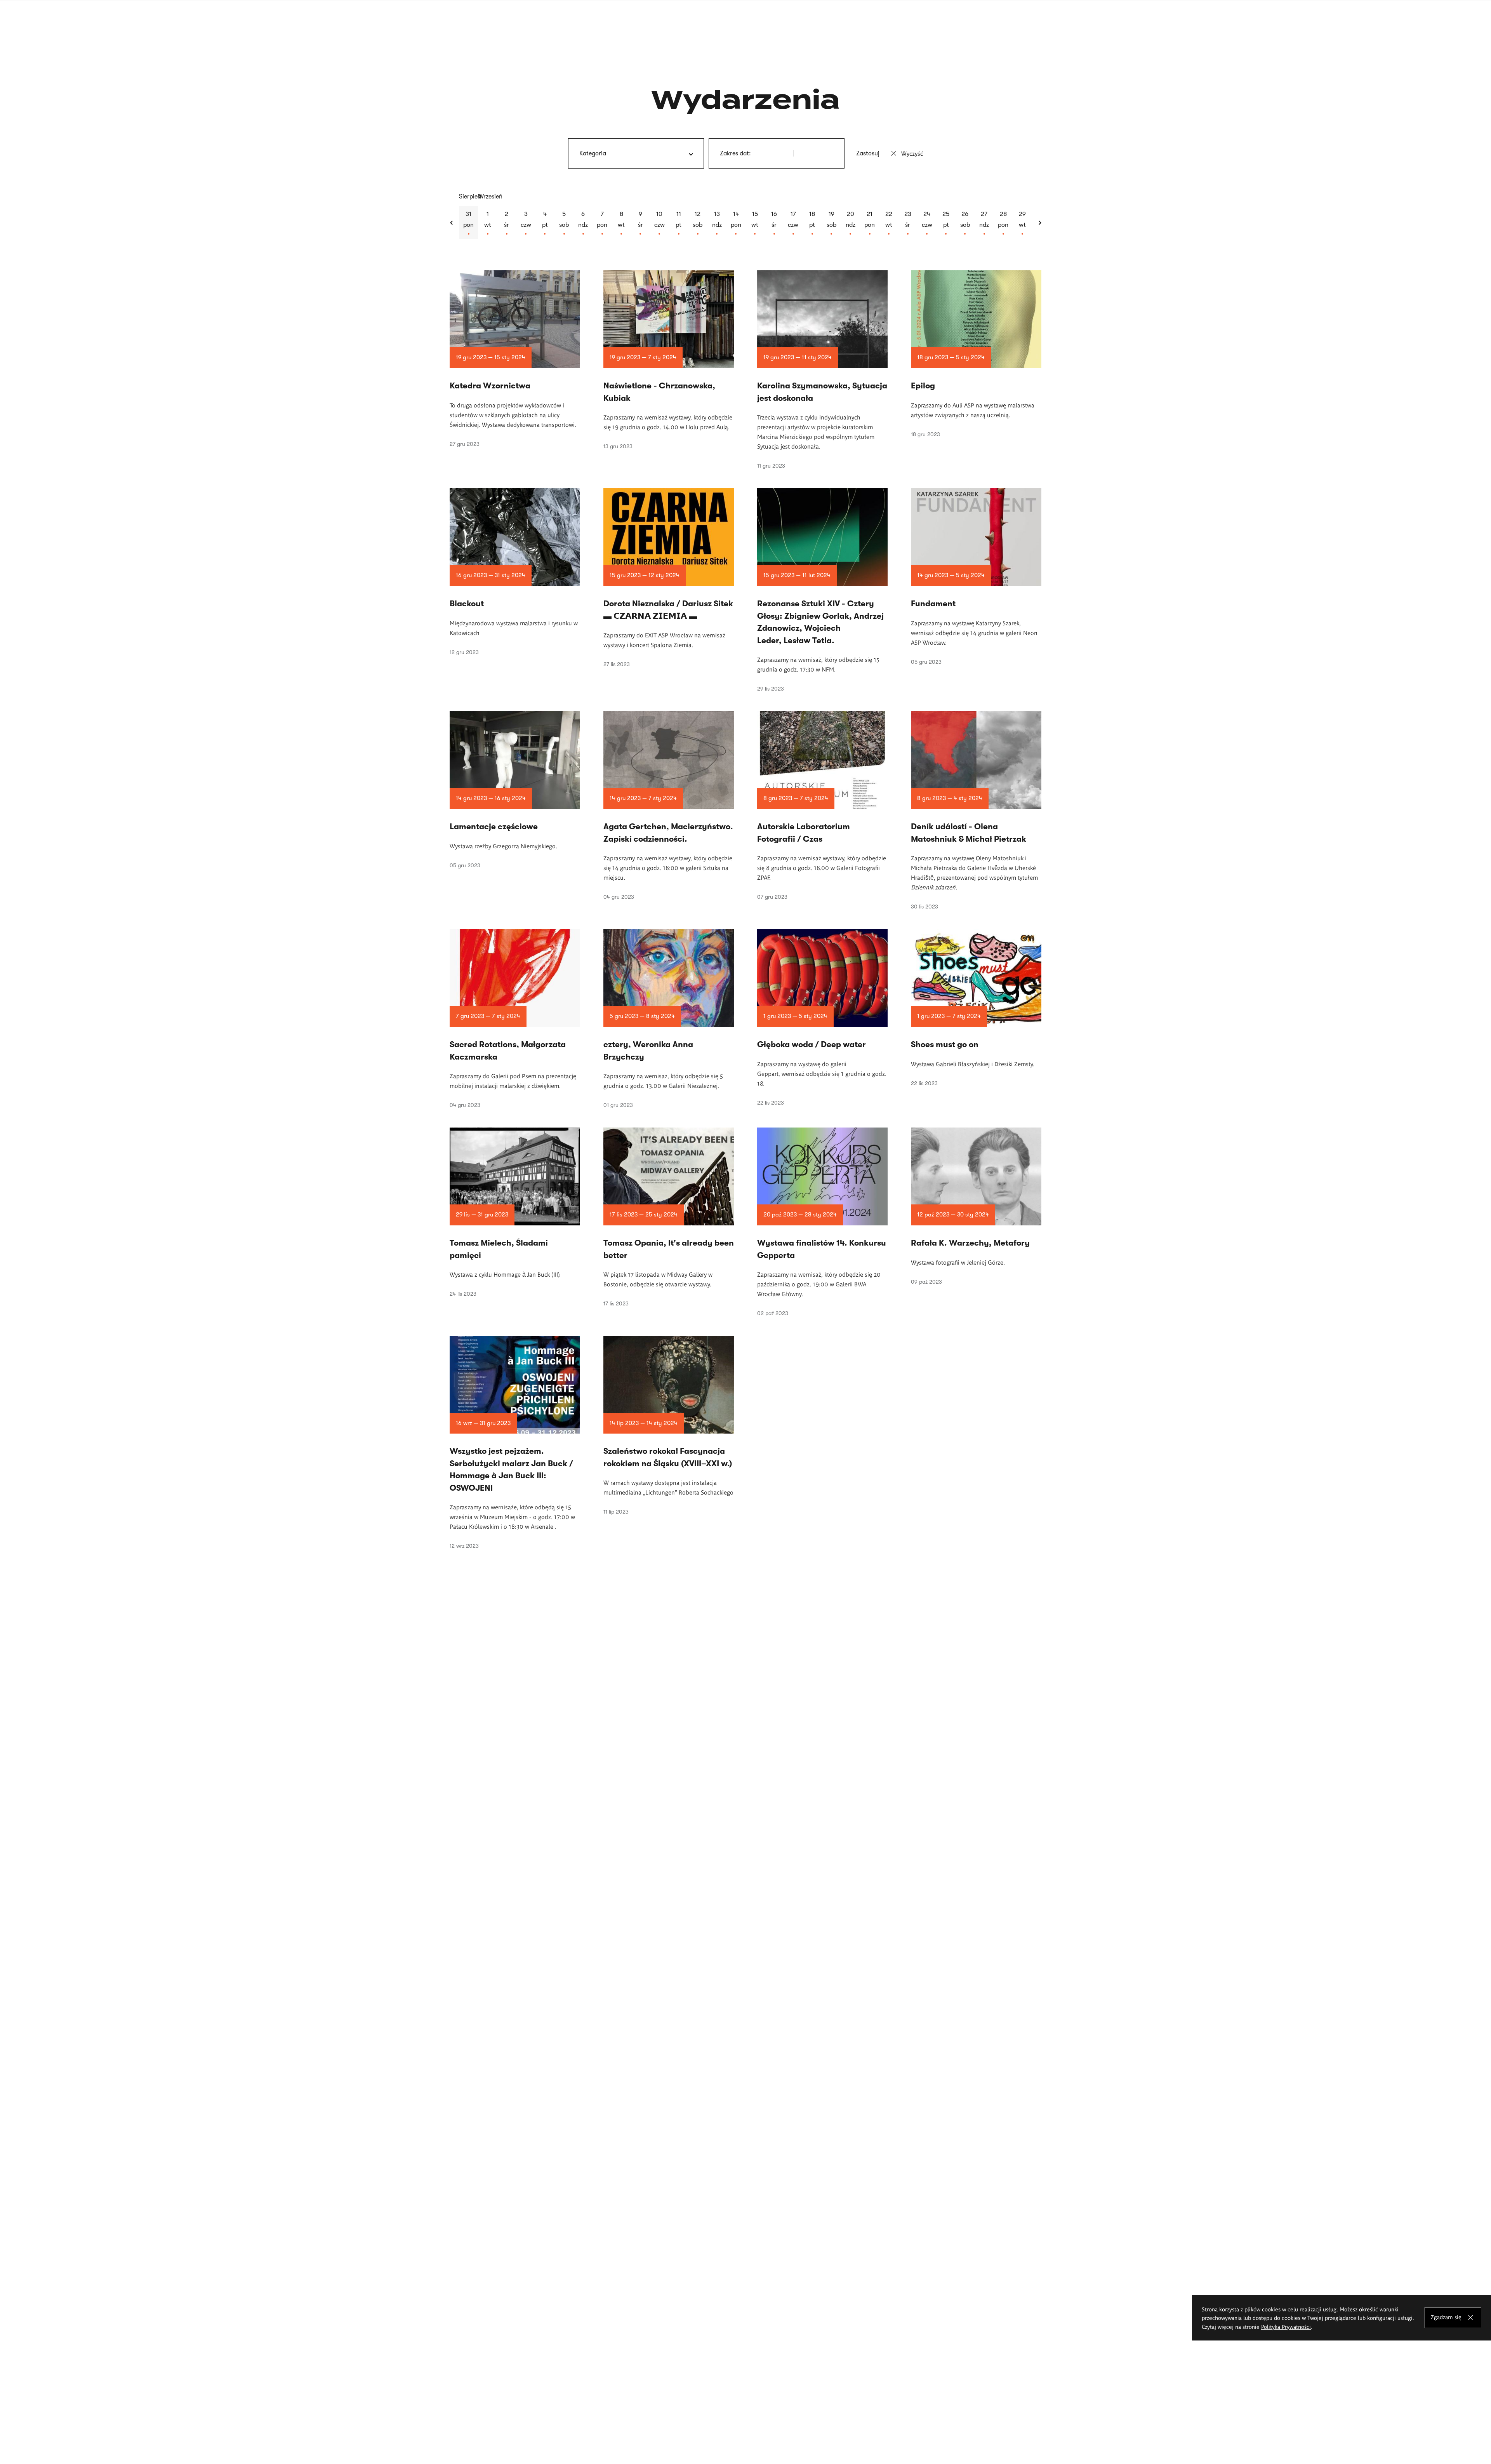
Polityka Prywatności (1286, 2327)
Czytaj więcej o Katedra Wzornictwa (515, 359)
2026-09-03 (526, 223)
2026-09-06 (583, 223)
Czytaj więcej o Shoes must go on (976, 1008)
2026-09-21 (870, 223)
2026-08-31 (468, 223)
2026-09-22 (889, 223)
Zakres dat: (735, 153)
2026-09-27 (984, 223)
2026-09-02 (507, 223)
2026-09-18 (812, 223)
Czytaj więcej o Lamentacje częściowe (515, 790)
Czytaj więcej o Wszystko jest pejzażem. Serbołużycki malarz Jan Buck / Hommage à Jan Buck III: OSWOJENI (515, 1442)
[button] (452, 223)
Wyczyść (912, 153)
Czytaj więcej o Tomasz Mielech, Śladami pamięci (515, 1212)
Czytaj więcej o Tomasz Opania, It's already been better (669, 1217)
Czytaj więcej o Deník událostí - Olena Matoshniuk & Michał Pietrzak (976, 810)
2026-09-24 (927, 223)
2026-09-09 (640, 223)
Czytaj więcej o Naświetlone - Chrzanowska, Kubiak (669, 360)
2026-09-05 (564, 223)
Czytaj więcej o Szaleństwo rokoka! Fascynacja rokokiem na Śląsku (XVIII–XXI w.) (669, 1425)
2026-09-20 (851, 223)
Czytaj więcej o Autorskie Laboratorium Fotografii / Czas (822, 806)
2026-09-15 (755, 223)
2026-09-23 (908, 223)
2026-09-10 (659, 223)
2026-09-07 (602, 223)
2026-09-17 (793, 223)
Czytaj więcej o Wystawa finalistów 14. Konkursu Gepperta (822, 1222)
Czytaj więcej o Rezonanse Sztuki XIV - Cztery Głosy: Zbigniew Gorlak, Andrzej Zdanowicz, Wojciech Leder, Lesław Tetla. (822, 590)
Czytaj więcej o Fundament (976, 577)
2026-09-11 (679, 223)
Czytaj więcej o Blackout (515, 572)
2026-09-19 (832, 223)
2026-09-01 (487, 223)
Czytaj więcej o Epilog (976, 354)
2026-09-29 (1022, 223)
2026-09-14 (736, 223)
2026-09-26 (965, 223)
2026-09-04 (545, 223)
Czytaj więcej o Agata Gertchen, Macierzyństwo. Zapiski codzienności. (669, 806)
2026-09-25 (946, 223)
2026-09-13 (717, 223)
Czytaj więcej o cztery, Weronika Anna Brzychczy (669, 1019)
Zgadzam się (1446, 2317)
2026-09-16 (774, 223)
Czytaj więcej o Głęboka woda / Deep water (822, 1017)
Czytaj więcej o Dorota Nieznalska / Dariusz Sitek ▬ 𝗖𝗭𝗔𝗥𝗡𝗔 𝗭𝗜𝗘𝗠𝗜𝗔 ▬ (669, 578)
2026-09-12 (698, 223)
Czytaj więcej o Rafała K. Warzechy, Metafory (976, 1206)
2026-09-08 (621, 223)
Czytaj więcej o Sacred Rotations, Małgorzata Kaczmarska (515, 1019)
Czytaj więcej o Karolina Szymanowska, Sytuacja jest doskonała (822, 370)
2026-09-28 (1003, 223)
